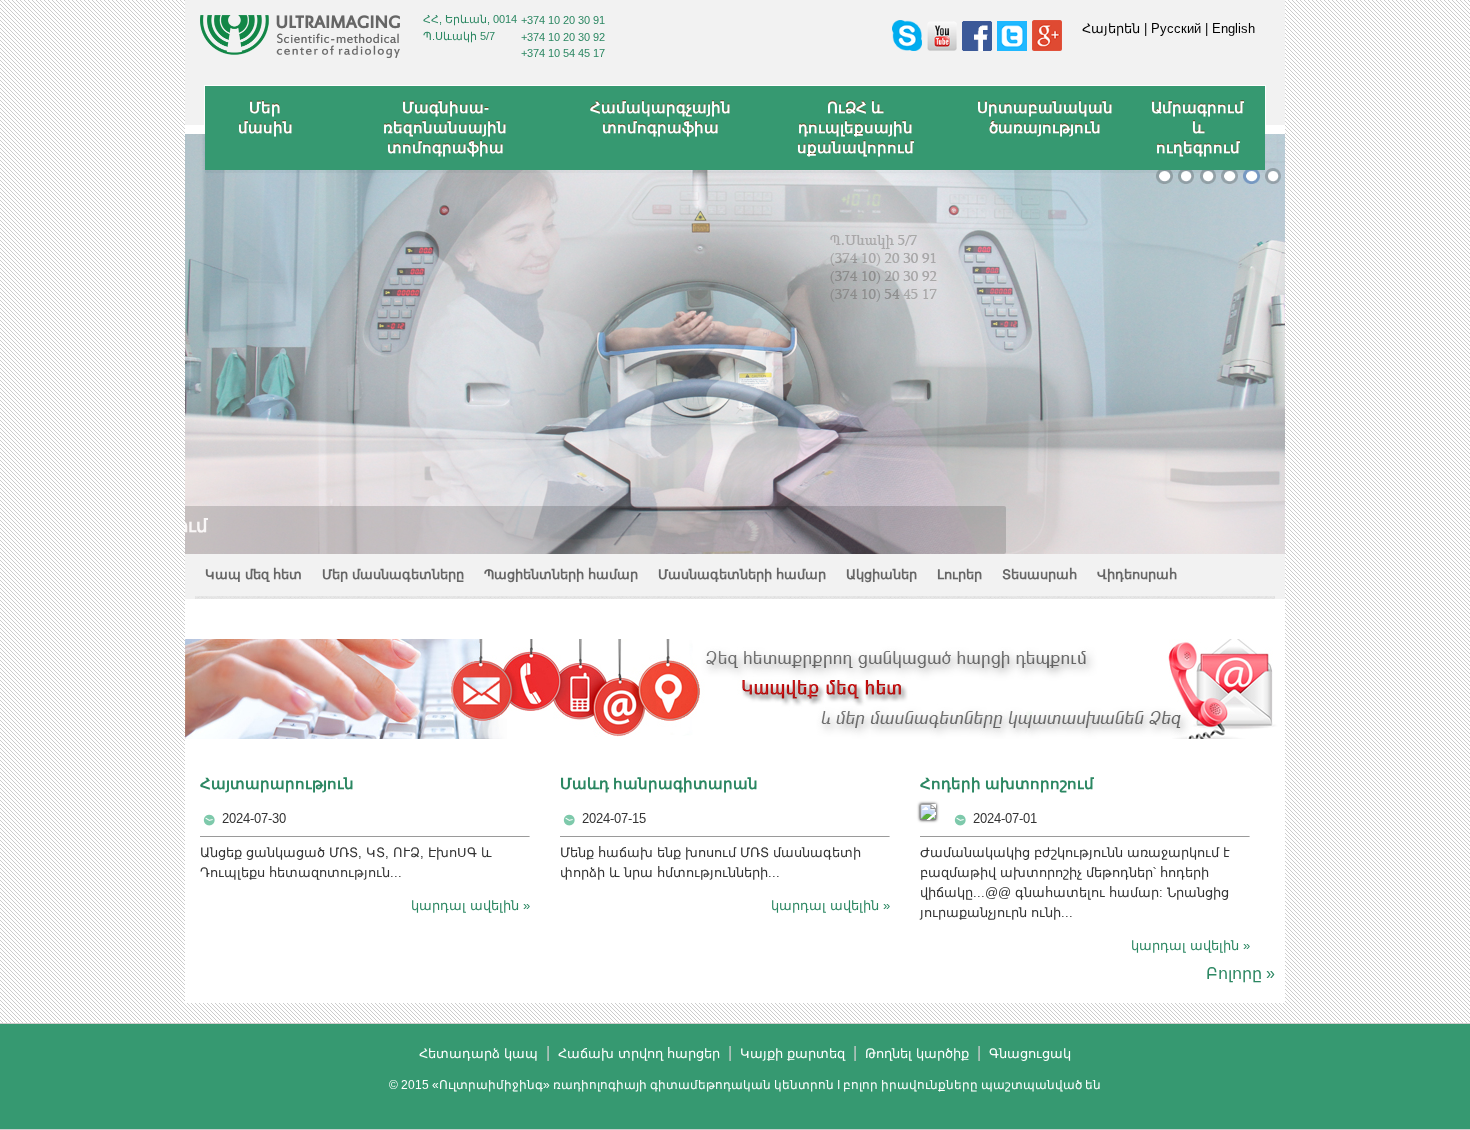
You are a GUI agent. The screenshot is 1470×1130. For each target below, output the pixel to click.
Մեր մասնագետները (393, 574)
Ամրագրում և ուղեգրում (1197, 127)
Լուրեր (959, 574)
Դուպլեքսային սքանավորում (1251, 176)
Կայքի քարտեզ (792, 1053)
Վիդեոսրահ (1137, 574)
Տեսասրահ (1039, 574)
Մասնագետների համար (742, 574)
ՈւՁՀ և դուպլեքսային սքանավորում (855, 127)
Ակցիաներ (881, 574)
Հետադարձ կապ (478, 1053)
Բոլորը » (1240, 973)
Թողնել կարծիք (917, 1053)
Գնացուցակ (1030, 1053)
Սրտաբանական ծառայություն (1045, 117)
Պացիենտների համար (561, 574)
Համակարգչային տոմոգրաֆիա (660, 117)
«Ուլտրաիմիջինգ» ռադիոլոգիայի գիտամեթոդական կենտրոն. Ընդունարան (1186, 176)
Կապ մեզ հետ (253, 574)
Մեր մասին (265, 117)
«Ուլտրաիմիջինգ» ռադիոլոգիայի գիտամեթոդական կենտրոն (1164, 176)
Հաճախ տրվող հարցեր (639, 1053)
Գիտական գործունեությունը (1208, 176)
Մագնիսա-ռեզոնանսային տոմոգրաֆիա (445, 127)
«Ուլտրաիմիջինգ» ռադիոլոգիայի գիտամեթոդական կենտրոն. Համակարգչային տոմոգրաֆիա (1229, 176)
